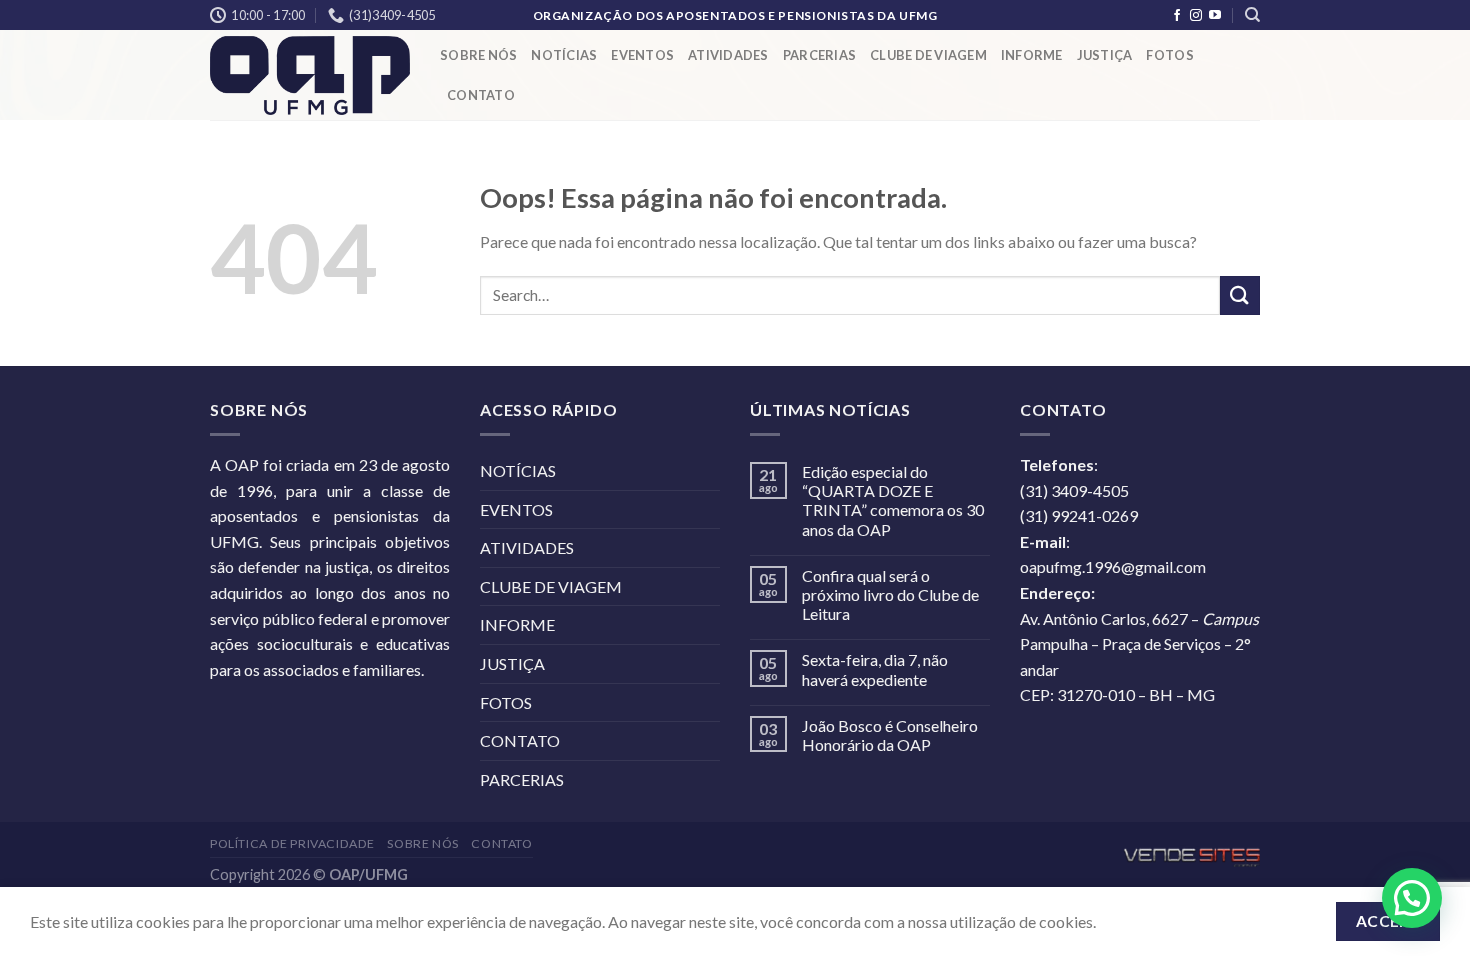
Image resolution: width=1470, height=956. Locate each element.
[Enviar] (1240, 295)
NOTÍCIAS (564, 55)
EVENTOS (642, 55)
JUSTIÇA (1105, 55)
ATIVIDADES (728, 55)
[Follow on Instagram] (1196, 16)
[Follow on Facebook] (1177, 16)
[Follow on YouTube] (1215, 16)
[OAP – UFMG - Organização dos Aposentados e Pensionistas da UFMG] (310, 75)
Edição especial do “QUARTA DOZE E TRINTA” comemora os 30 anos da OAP (893, 500)
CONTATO (481, 95)
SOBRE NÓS (478, 55)
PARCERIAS (819, 55)
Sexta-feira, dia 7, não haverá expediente (875, 669)
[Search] (1252, 15)
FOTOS (1169, 55)
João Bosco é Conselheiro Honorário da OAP (890, 735)
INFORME (1032, 55)
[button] (1412, 898)
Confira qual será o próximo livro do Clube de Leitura (890, 594)
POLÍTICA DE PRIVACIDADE (292, 843)
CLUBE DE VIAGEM (928, 55)
